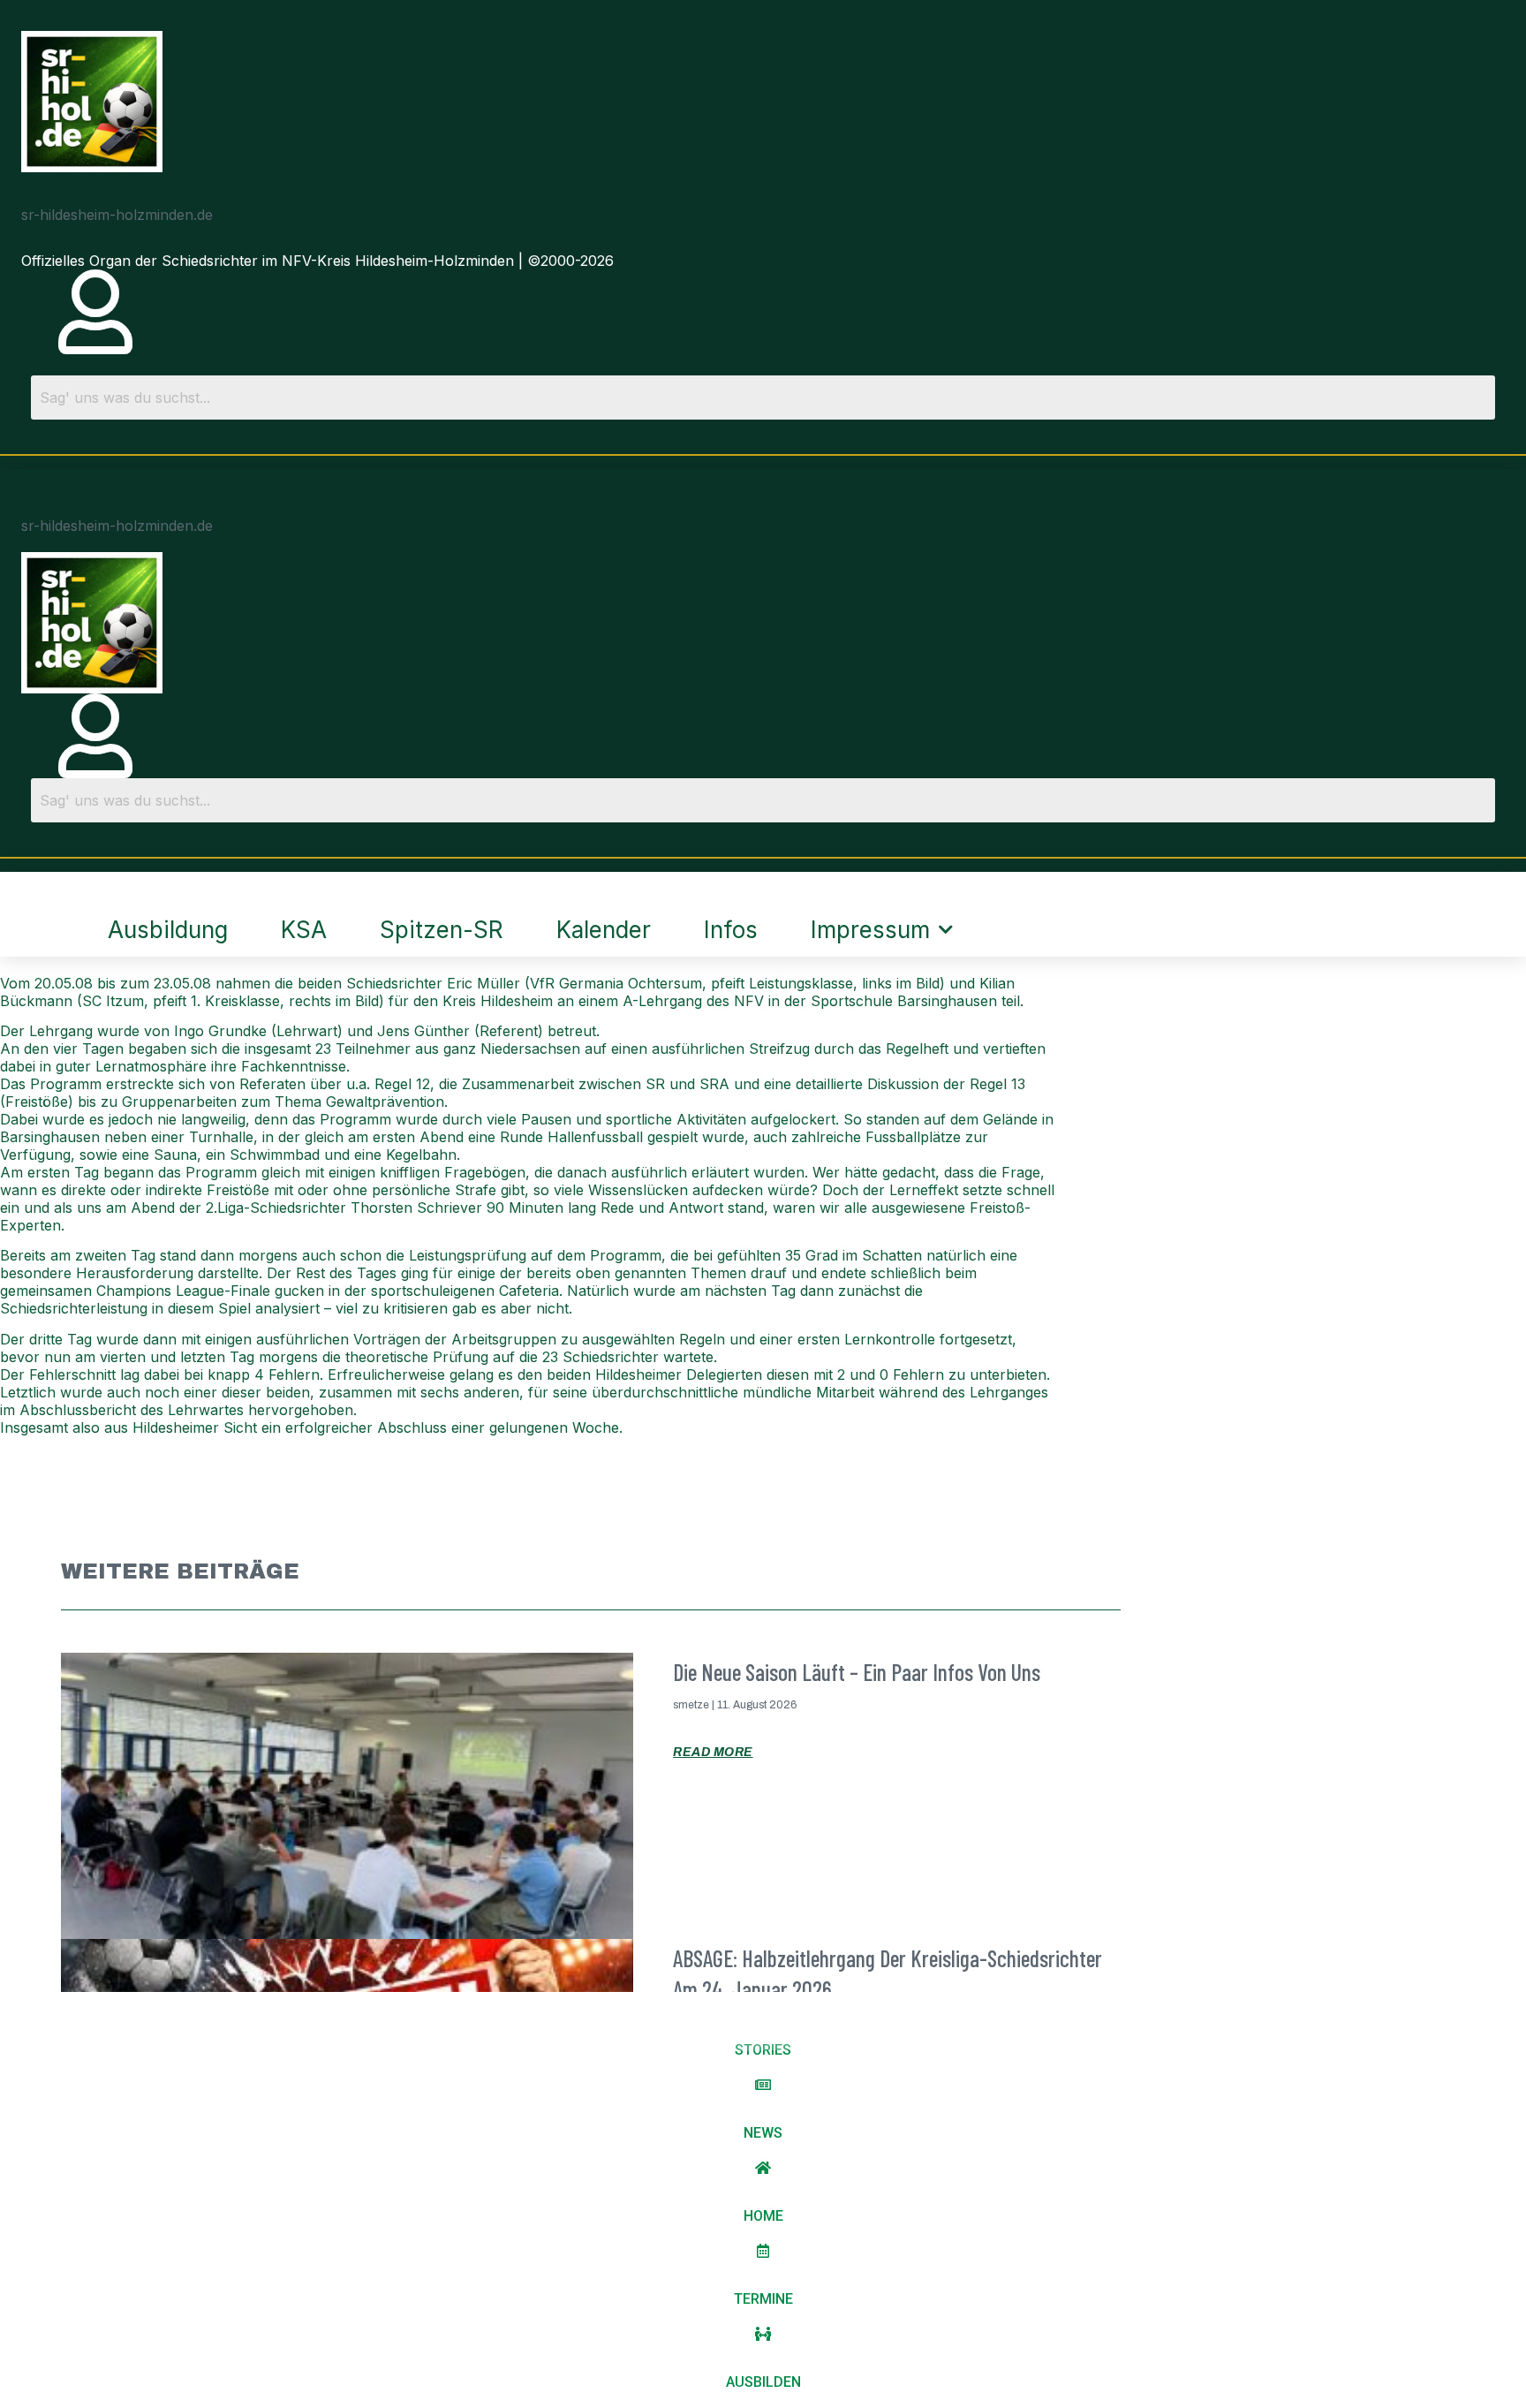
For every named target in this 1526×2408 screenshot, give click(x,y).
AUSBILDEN (763, 2382)
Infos (731, 930)
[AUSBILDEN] (763, 2334)
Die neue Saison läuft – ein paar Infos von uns (857, 1672)
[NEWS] (763, 2085)
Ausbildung (168, 930)
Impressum (870, 930)
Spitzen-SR (442, 930)
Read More (713, 1752)
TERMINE (763, 2299)
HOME (763, 2216)
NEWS (763, 2133)
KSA (304, 930)
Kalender (604, 930)
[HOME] (763, 2168)
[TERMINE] (763, 2251)
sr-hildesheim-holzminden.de (117, 215)
